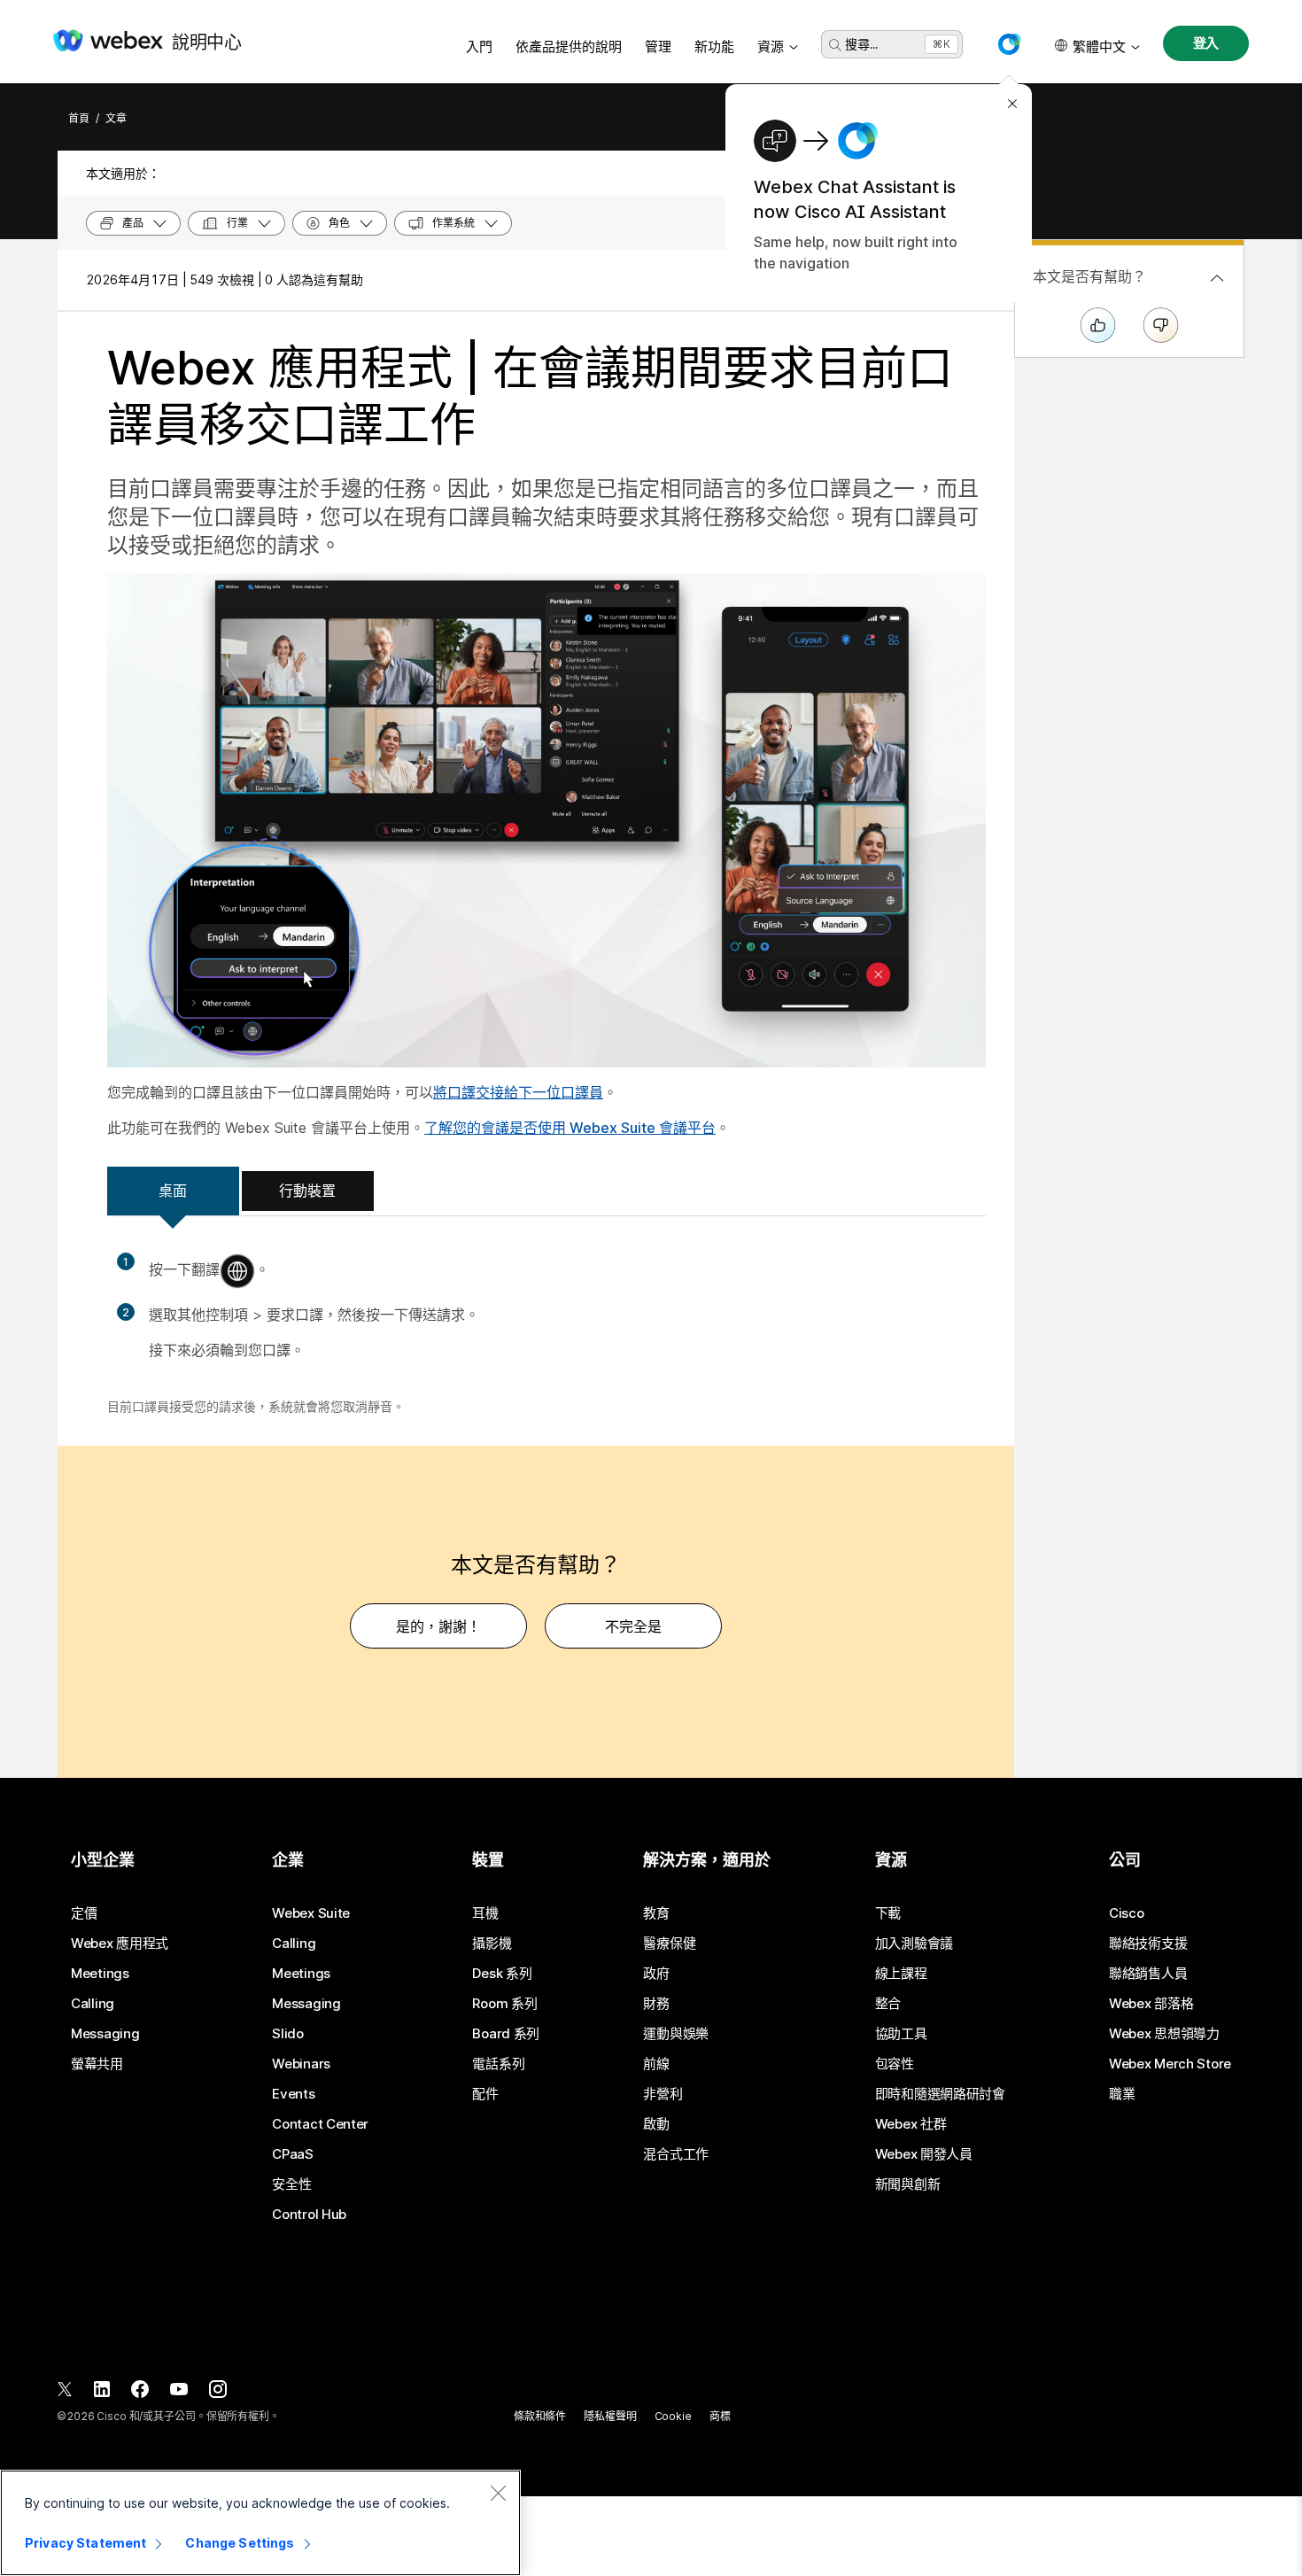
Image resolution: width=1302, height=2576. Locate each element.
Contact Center (320, 2124)
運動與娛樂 (676, 2034)
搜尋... (861, 44)
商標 (720, 2416)
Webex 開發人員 (924, 2154)
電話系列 (498, 2064)
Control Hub (309, 2215)
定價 (84, 1913)
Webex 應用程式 (120, 1944)
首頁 (79, 118)
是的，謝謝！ (438, 1626)
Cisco (1127, 1913)
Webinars (301, 2064)
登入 (1206, 43)
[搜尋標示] (835, 45)
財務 (656, 2004)
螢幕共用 (97, 2064)
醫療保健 (669, 1944)
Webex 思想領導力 (1164, 2034)
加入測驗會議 (914, 1944)
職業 (1122, 2094)
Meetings (100, 1974)
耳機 (485, 1913)
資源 (771, 47)
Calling (93, 2004)
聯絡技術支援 (1148, 1944)
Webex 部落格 (1151, 2004)
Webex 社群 (911, 2124)
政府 (656, 1974)
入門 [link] (479, 47)
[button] (1009, 44)
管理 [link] (658, 47)
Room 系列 (504, 2004)
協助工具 (901, 2034)
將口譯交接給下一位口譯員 (518, 1092)
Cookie (673, 2416)
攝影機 (492, 1944)
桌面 (173, 1191)
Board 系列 (506, 2034)
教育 (656, 1913)
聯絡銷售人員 (1148, 1974)
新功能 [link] (714, 47)
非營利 (663, 2094)
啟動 (656, 2124)
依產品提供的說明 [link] (569, 47)
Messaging (105, 2034)
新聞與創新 (908, 2184)
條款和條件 (540, 2416)
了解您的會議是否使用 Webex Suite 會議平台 (570, 1128)
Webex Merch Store (1170, 2064)
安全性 (291, 2184)
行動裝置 (307, 1191)
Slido (288, 2034)
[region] (260, 2523)
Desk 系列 (502, 1974)
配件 (485, 2094)
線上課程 (901, 1974)
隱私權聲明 (610, 2416)
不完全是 (633, 1626)
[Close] (498, 2493)
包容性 (895, 2064)
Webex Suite (311, 1913)
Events (293, 2094)
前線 (656, 2064)
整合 (888, 2004)
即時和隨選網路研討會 (940, 2094)
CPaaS (293, 2154)
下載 (888, 1913)
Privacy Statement (85, 2543)
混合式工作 (676, 2154)
